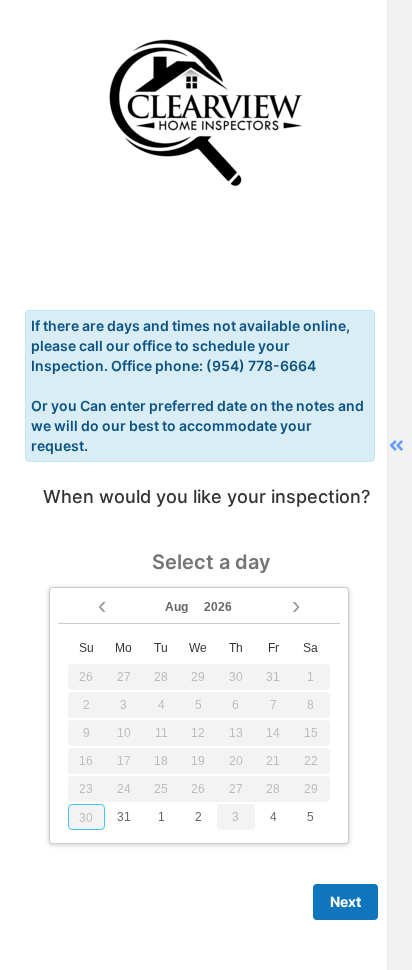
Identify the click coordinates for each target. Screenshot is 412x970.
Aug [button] (176, 607)
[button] (102, 604)
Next (345, 901)
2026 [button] (218, 607)
